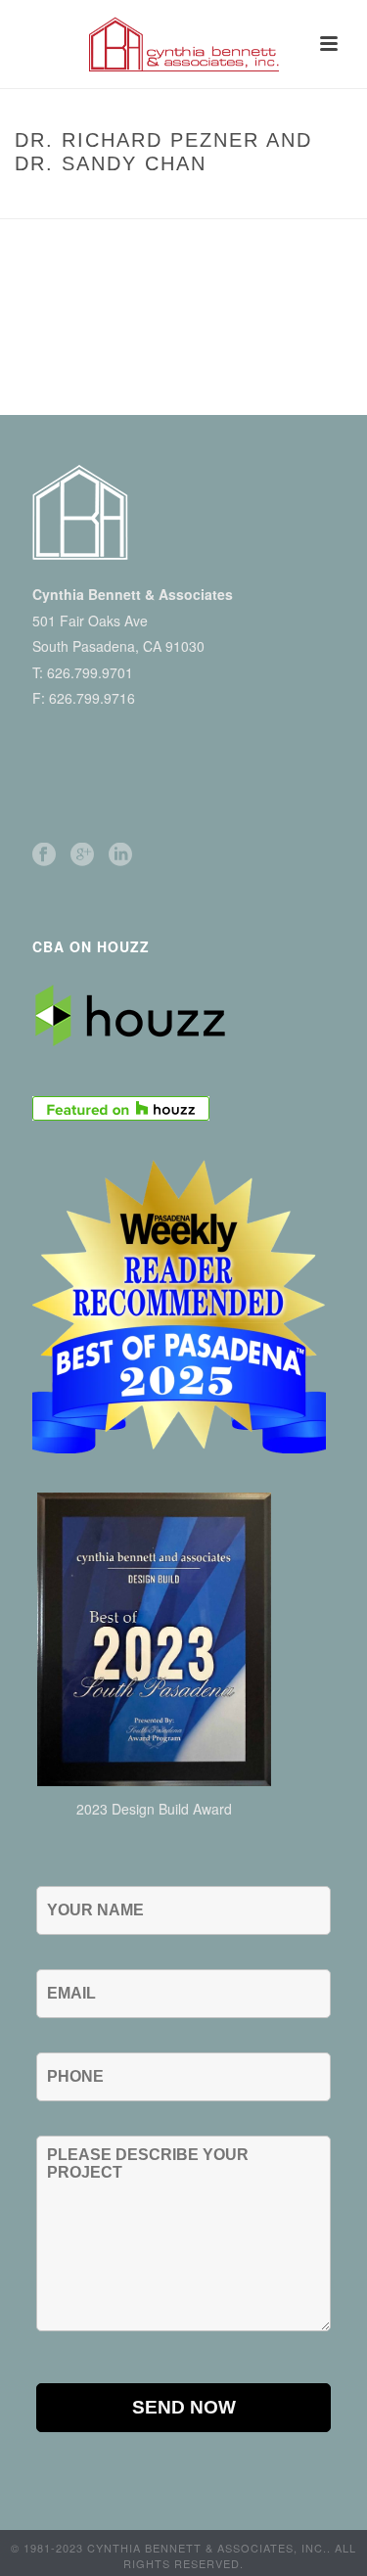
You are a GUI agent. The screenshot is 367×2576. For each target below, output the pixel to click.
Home (50, 205)
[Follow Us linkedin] (120, 855)
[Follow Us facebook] (44, 855)
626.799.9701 (90, 672)
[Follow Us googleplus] (82, 855)
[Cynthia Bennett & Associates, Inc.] (184, 44)
